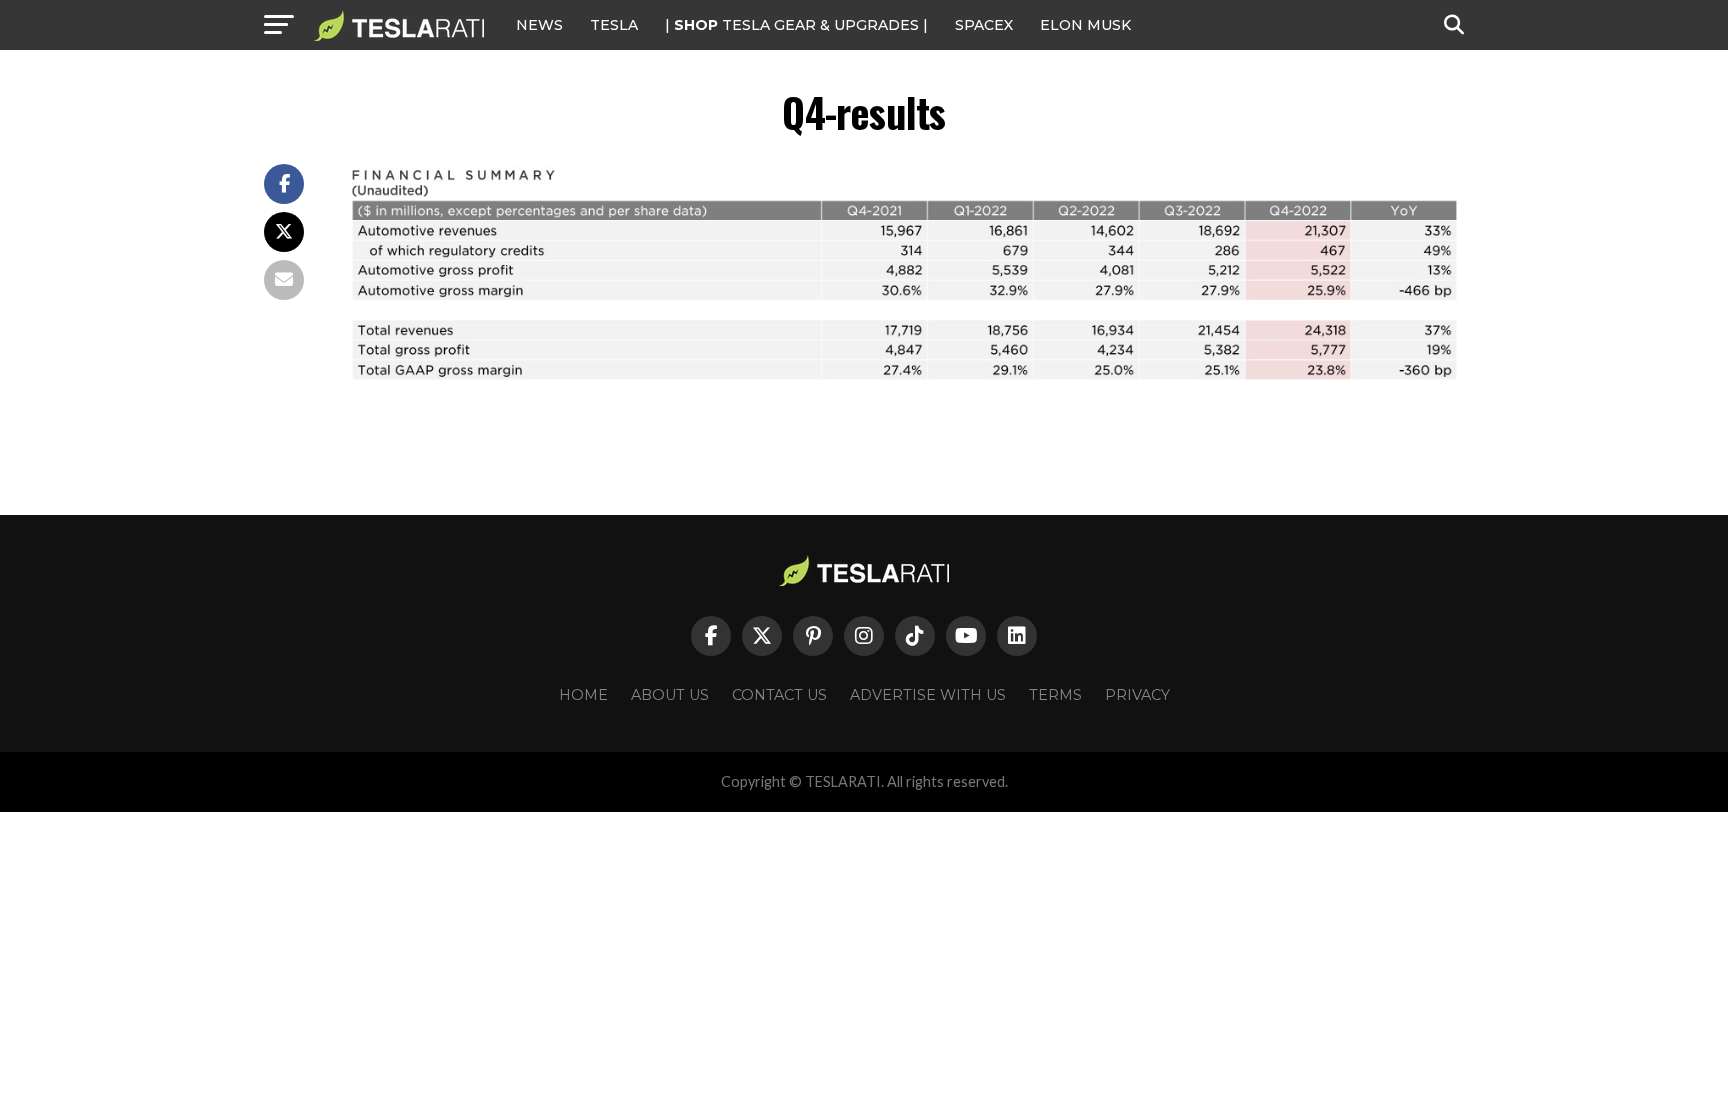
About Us (670, 695)
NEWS (539, 25)
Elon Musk (1085, 25)
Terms (1055, 695)
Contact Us (779, 695)
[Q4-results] (904, 381)
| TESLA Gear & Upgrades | (796, 25)
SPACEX (984, 25)
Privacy (1137, 695)
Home (583, 695)
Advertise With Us (928, 695)
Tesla (614, 25)
